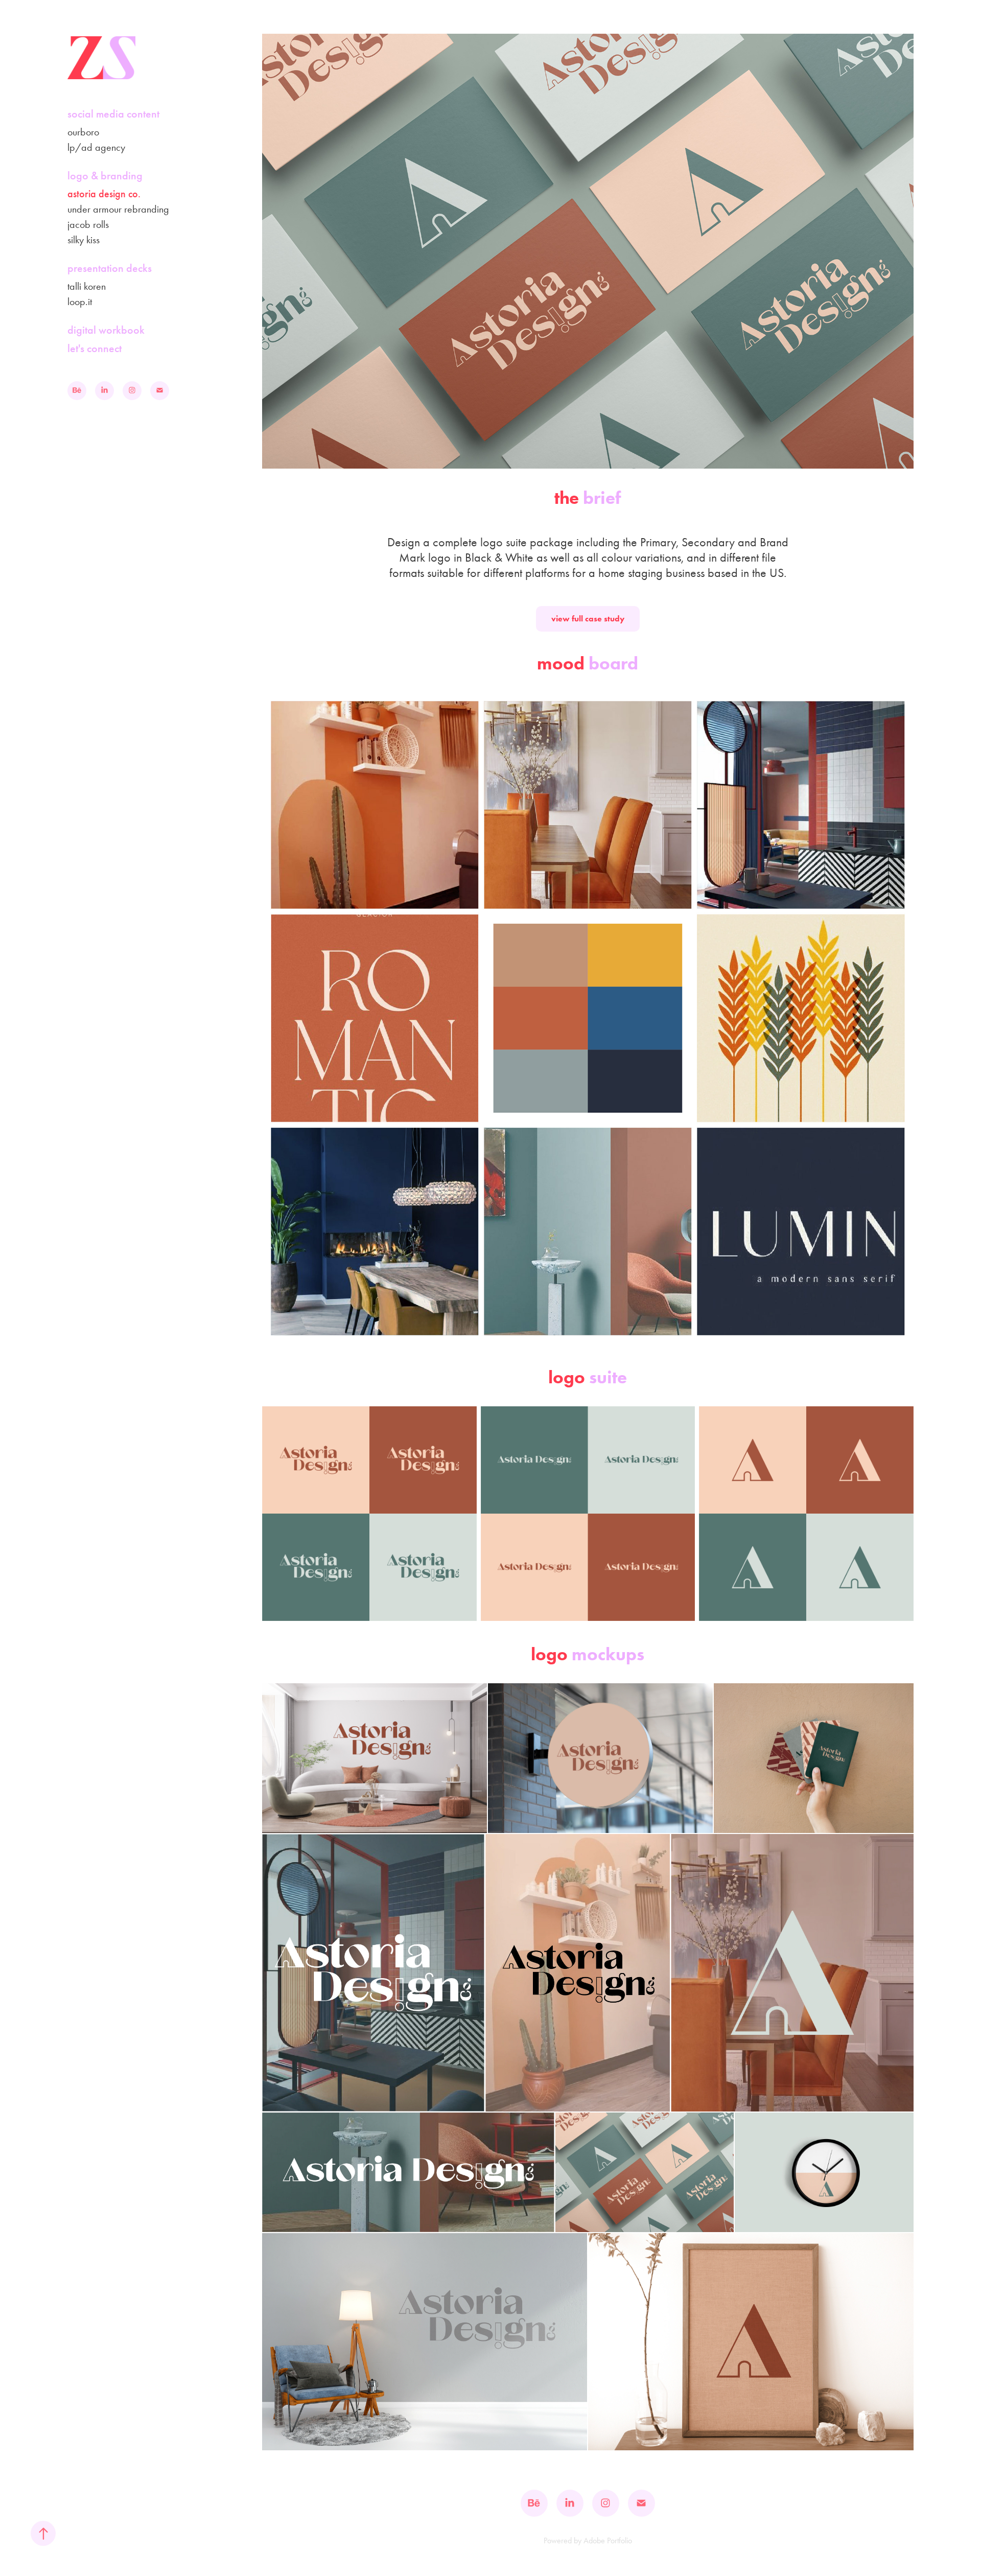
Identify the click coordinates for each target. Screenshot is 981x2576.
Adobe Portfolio (608, 2540)
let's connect (95, 348)
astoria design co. (104, 194)
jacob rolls (88, 224)
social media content (113, 114)
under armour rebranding (118, 209)
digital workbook (106, 330)
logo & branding (105, 176)
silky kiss (84, 240)
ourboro (83, 132)
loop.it (80, 301)
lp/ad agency (96, 147)
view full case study (588, 619)
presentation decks (110, 268)
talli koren (87, 286)
